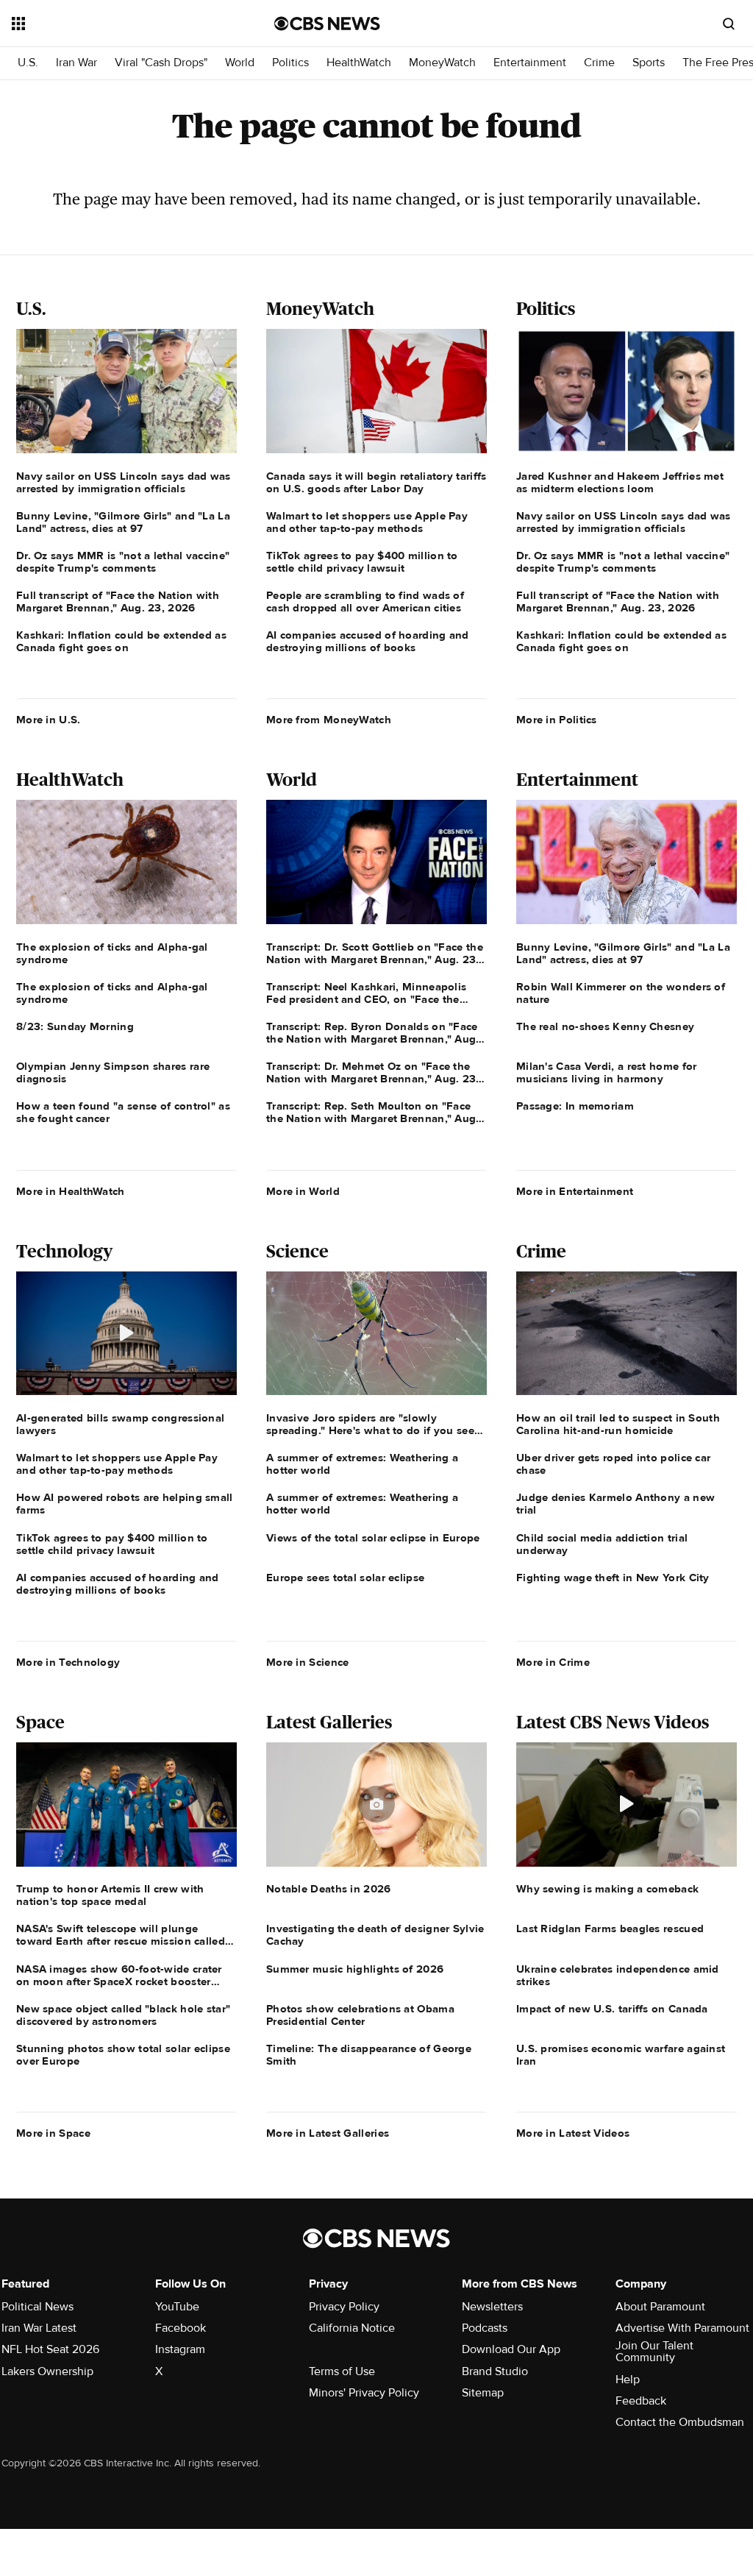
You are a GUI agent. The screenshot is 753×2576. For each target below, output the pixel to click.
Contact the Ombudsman (680, 2422)
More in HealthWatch (71, 1191)
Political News (38, 2307)
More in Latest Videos (573, 2133)
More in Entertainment (575, 1191)
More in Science (308, 1662)
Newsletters (492, 2307)
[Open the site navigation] (117, 24)
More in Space (53, 2133)
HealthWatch (359, 63)
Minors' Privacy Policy (364, 2393)
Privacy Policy (344, 2307)
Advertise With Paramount (682, 2328)
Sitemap (483, 2393)
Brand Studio (495, 2371)
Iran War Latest (39, 2328)
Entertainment (530, 63)
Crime (599, 63)
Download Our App (511, 2349)
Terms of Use (342, 2371)
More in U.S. (49, 720)
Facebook (181, 2328)
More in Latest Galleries (328, 2133)
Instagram (180, 2349)
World (240, 63)
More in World (303, 1191)
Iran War (76, 63)
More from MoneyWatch (329, 720)
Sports (649, 63)
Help (628, 2380)
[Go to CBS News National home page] (327, 24)
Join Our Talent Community (654, 2352)
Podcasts (485, 2328)
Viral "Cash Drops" (161, 63)
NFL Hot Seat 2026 (50, 2349)
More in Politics (557, 720)
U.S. (28, 63)
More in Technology (68, 1662)
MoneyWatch (442, 63)
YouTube (177, 2307)
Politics (290, 63)
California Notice (352, 2328)
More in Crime (553, 1662)
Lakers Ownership (47, 2371)
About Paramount (660, 2307)
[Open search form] (729, 24)
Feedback (641, 2401)
